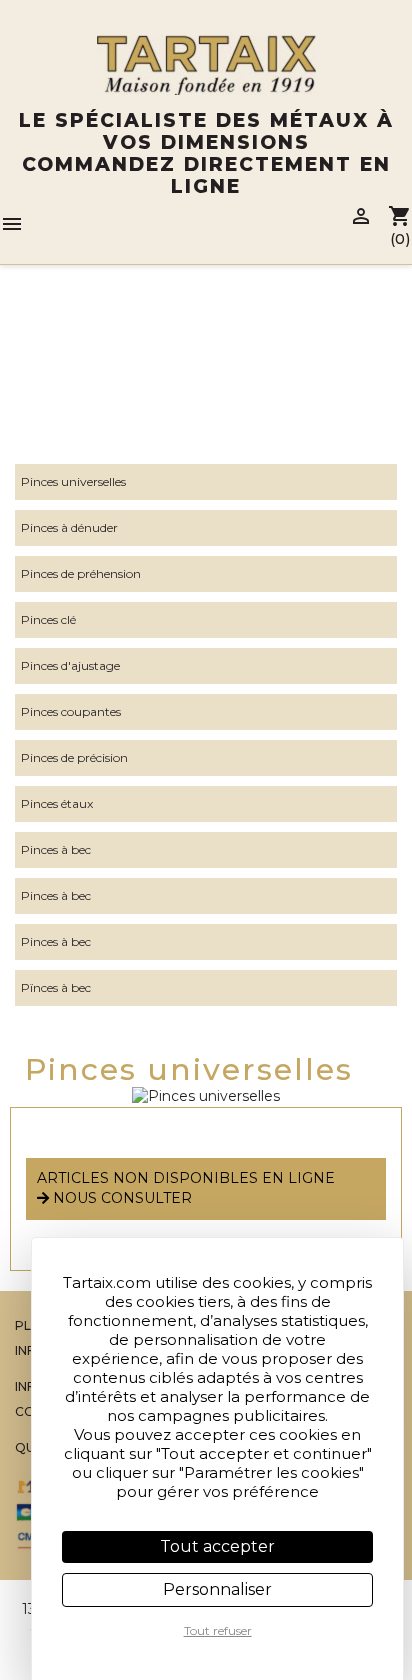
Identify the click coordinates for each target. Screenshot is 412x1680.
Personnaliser (217, 1589)
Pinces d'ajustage (70, 665)
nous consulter (120, 1198)
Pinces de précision (74, 757)
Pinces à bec (56, 849)
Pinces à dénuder (69, 527)
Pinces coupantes (71, 711)
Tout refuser (218, 1630)
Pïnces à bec (56, 987)
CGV (29, 1411)
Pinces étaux (57, 803)
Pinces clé (48, 619)
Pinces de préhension (81, 573)
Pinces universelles (73, 481)
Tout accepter (217, 1546)
